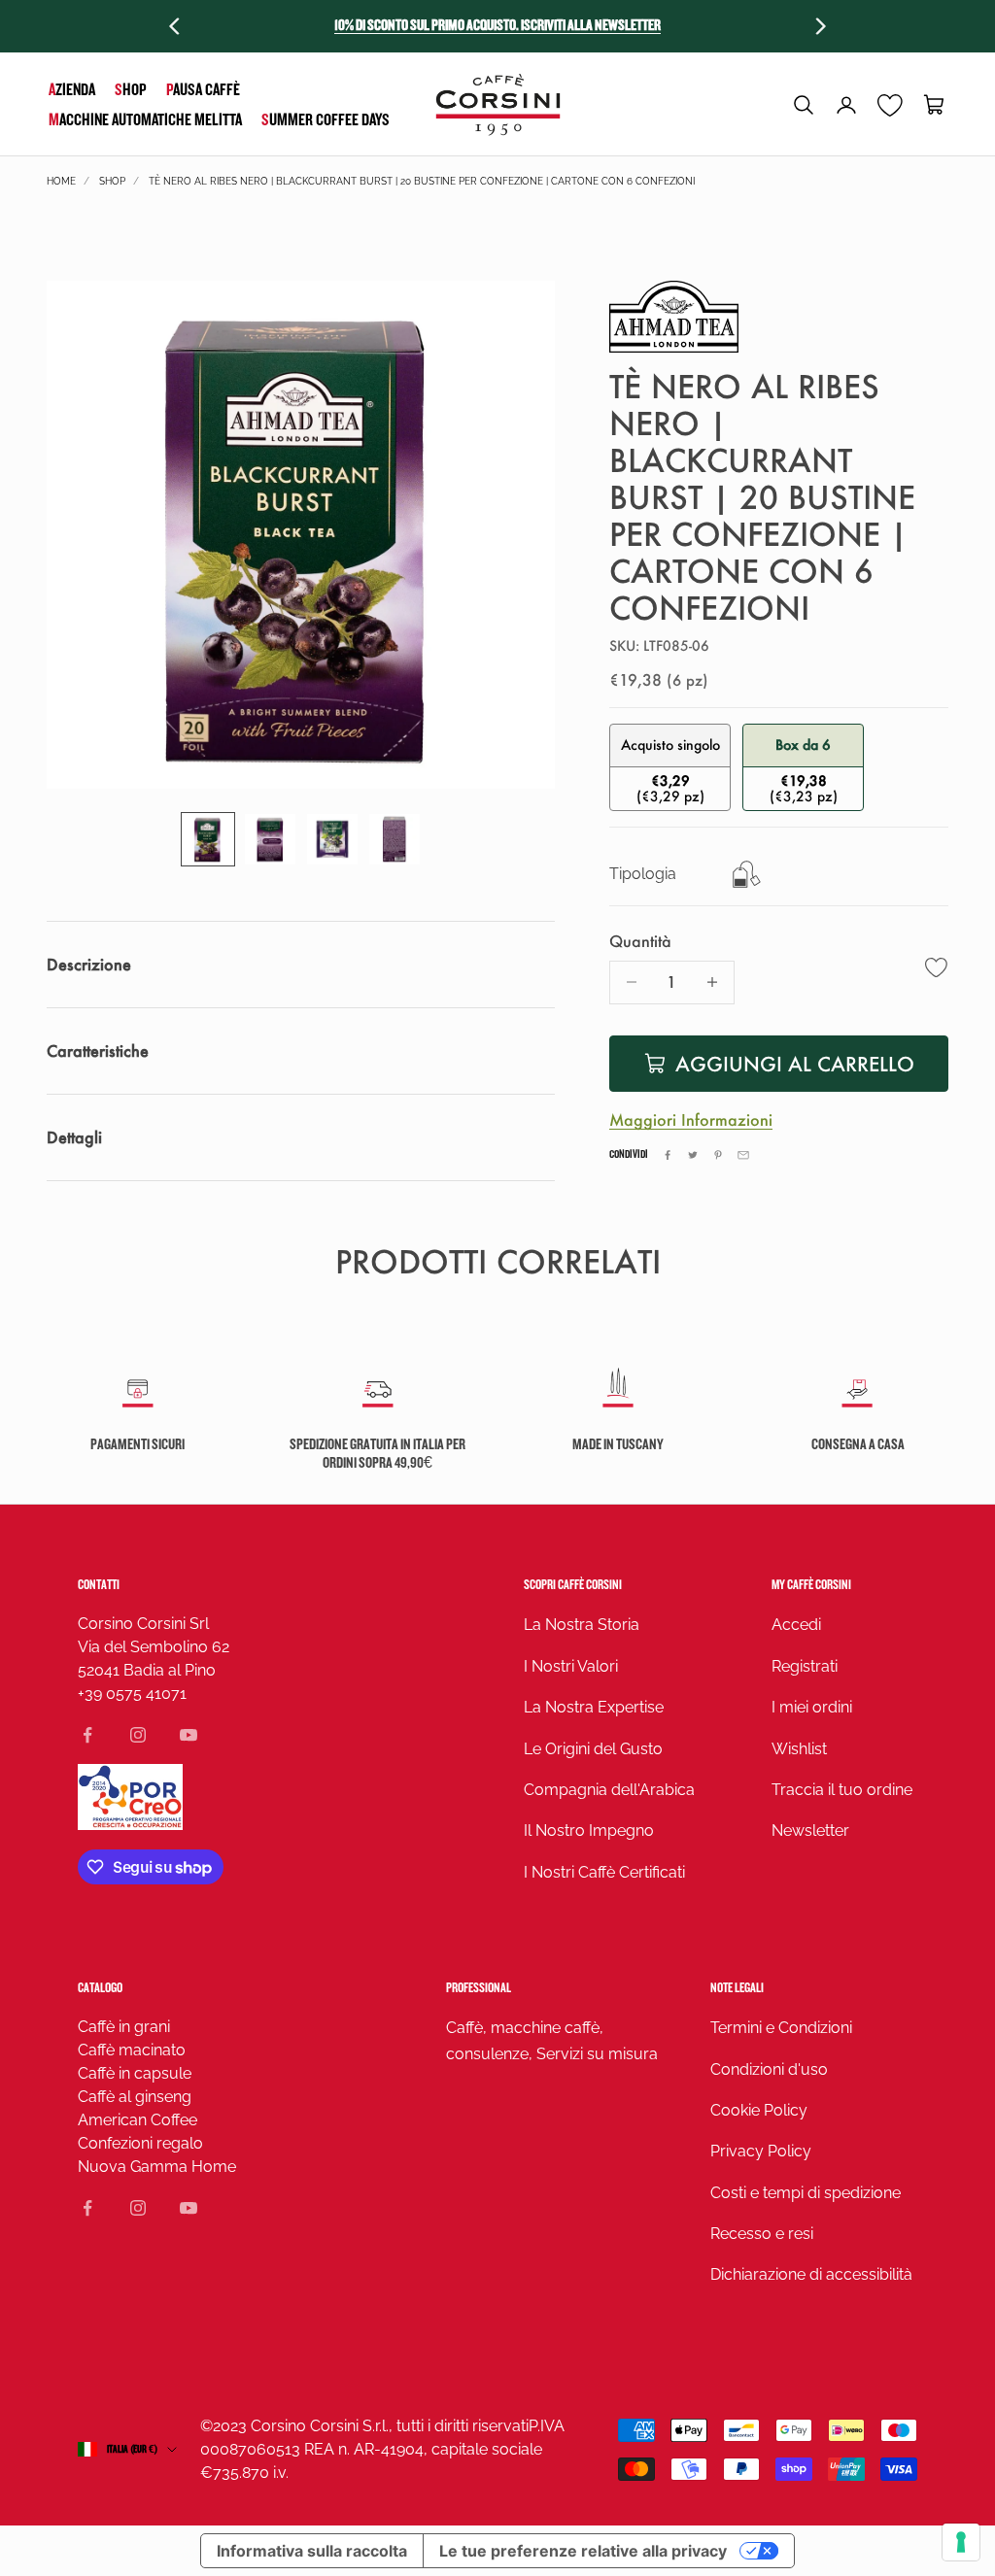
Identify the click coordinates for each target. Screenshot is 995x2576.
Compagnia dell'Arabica (609, 1790)
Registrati (805, 1666)
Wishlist (799, 1749)
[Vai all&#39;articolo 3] (332, 839)
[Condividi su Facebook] (668, 1155)
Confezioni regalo (140, 2143)
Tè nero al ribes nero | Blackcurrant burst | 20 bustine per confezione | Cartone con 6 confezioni (422, 181)
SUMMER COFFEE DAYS (326, 120)
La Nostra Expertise (594, 1707)
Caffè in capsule (135, 2073)
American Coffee (137, 2120)
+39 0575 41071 (132, 1694)
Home (61, 181)
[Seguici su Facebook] (87, 1735)
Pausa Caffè (203, 90)
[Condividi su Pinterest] (718, 1155)
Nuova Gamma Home (157, 2167)
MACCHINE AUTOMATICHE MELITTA (145, 120)
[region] (301, 535)
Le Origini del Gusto (593, 1749)
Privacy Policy (761, 2151)
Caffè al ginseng (135, 2097)
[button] (804, 105)
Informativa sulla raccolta (312, 2551)
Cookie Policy (759, 2110)
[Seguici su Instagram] (138, 1735)
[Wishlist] (891, 105)
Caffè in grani (124, 2027)
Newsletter (810, 1830)
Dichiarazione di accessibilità (811, 2274)
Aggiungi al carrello (795, 1064)
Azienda (72, 90)
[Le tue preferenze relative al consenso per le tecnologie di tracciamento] (961, 2542)
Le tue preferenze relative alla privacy (583, 2551)
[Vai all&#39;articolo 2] (270, 839)
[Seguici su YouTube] (189, 1735)
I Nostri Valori (571, 1666)
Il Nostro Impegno (589, 1830)
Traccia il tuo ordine (842, 1790)
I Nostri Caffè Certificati (604, 1872)
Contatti (99, 1585)
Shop (131, 90)
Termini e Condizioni (781, 2028)
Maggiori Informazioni (691, 1119)
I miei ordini (812, 1707)
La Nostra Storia (582, 1625)
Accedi (796, 1625)
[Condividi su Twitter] (693, 1155)
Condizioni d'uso (769, 2069)
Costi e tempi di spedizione (806, 2193)
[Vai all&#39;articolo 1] (208, 839)
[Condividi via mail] (743, 1155)
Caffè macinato (132, 2050)
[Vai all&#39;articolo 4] (395, 839)
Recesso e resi (762, 2234)
